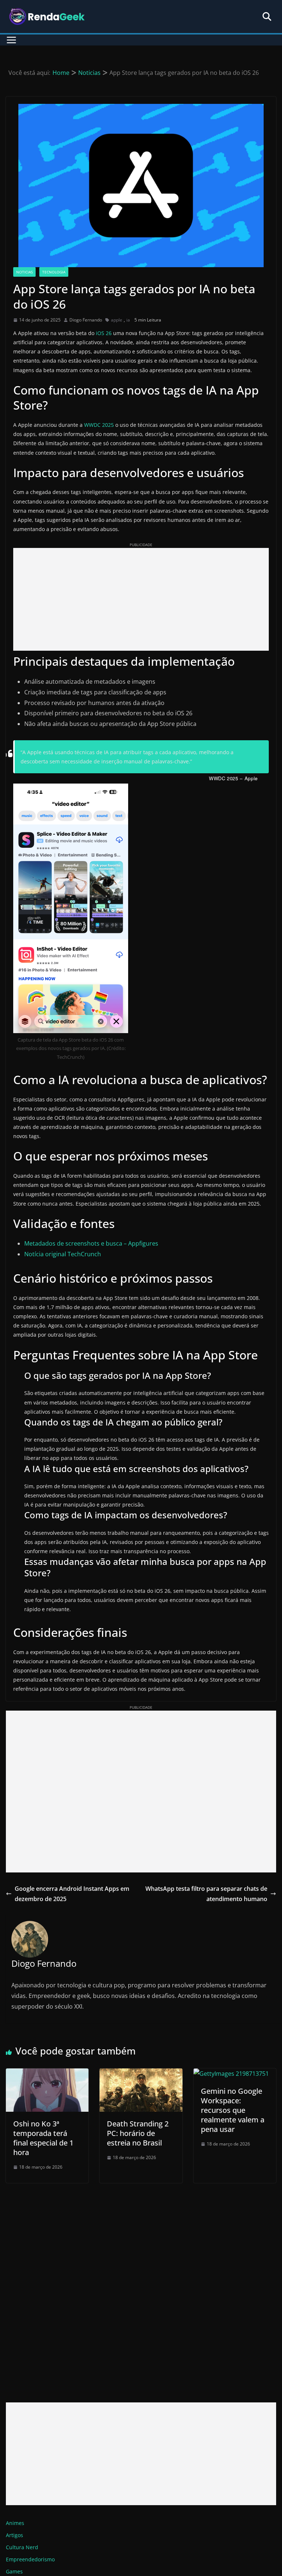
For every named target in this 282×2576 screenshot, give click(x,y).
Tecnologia (54, 272)
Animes (15, 2523)
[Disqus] (141, 2285)
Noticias (24, 272)
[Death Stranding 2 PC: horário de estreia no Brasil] (141, 2074)
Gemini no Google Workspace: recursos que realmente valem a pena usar (233, 2110)
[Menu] (11, 40)
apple (117, 320)
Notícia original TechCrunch (63, 1254)
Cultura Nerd (22, 2547)
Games (14, 2571)
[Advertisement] (141, 599)
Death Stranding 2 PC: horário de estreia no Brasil (138, 2133)
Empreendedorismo (30, 2559)
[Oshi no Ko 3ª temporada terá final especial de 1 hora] (47, 2074)
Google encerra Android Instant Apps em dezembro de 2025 (72, 1894)
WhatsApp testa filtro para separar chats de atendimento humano (206, 1894)
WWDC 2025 (99, 425)
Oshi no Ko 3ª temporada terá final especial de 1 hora (43, 2138)
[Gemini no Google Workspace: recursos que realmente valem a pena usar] (231, 2074)
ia (128, 320)
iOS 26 (104, 333)
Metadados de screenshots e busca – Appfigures (91, 1243)
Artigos (15, 2535)
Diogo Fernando (86, 320)
